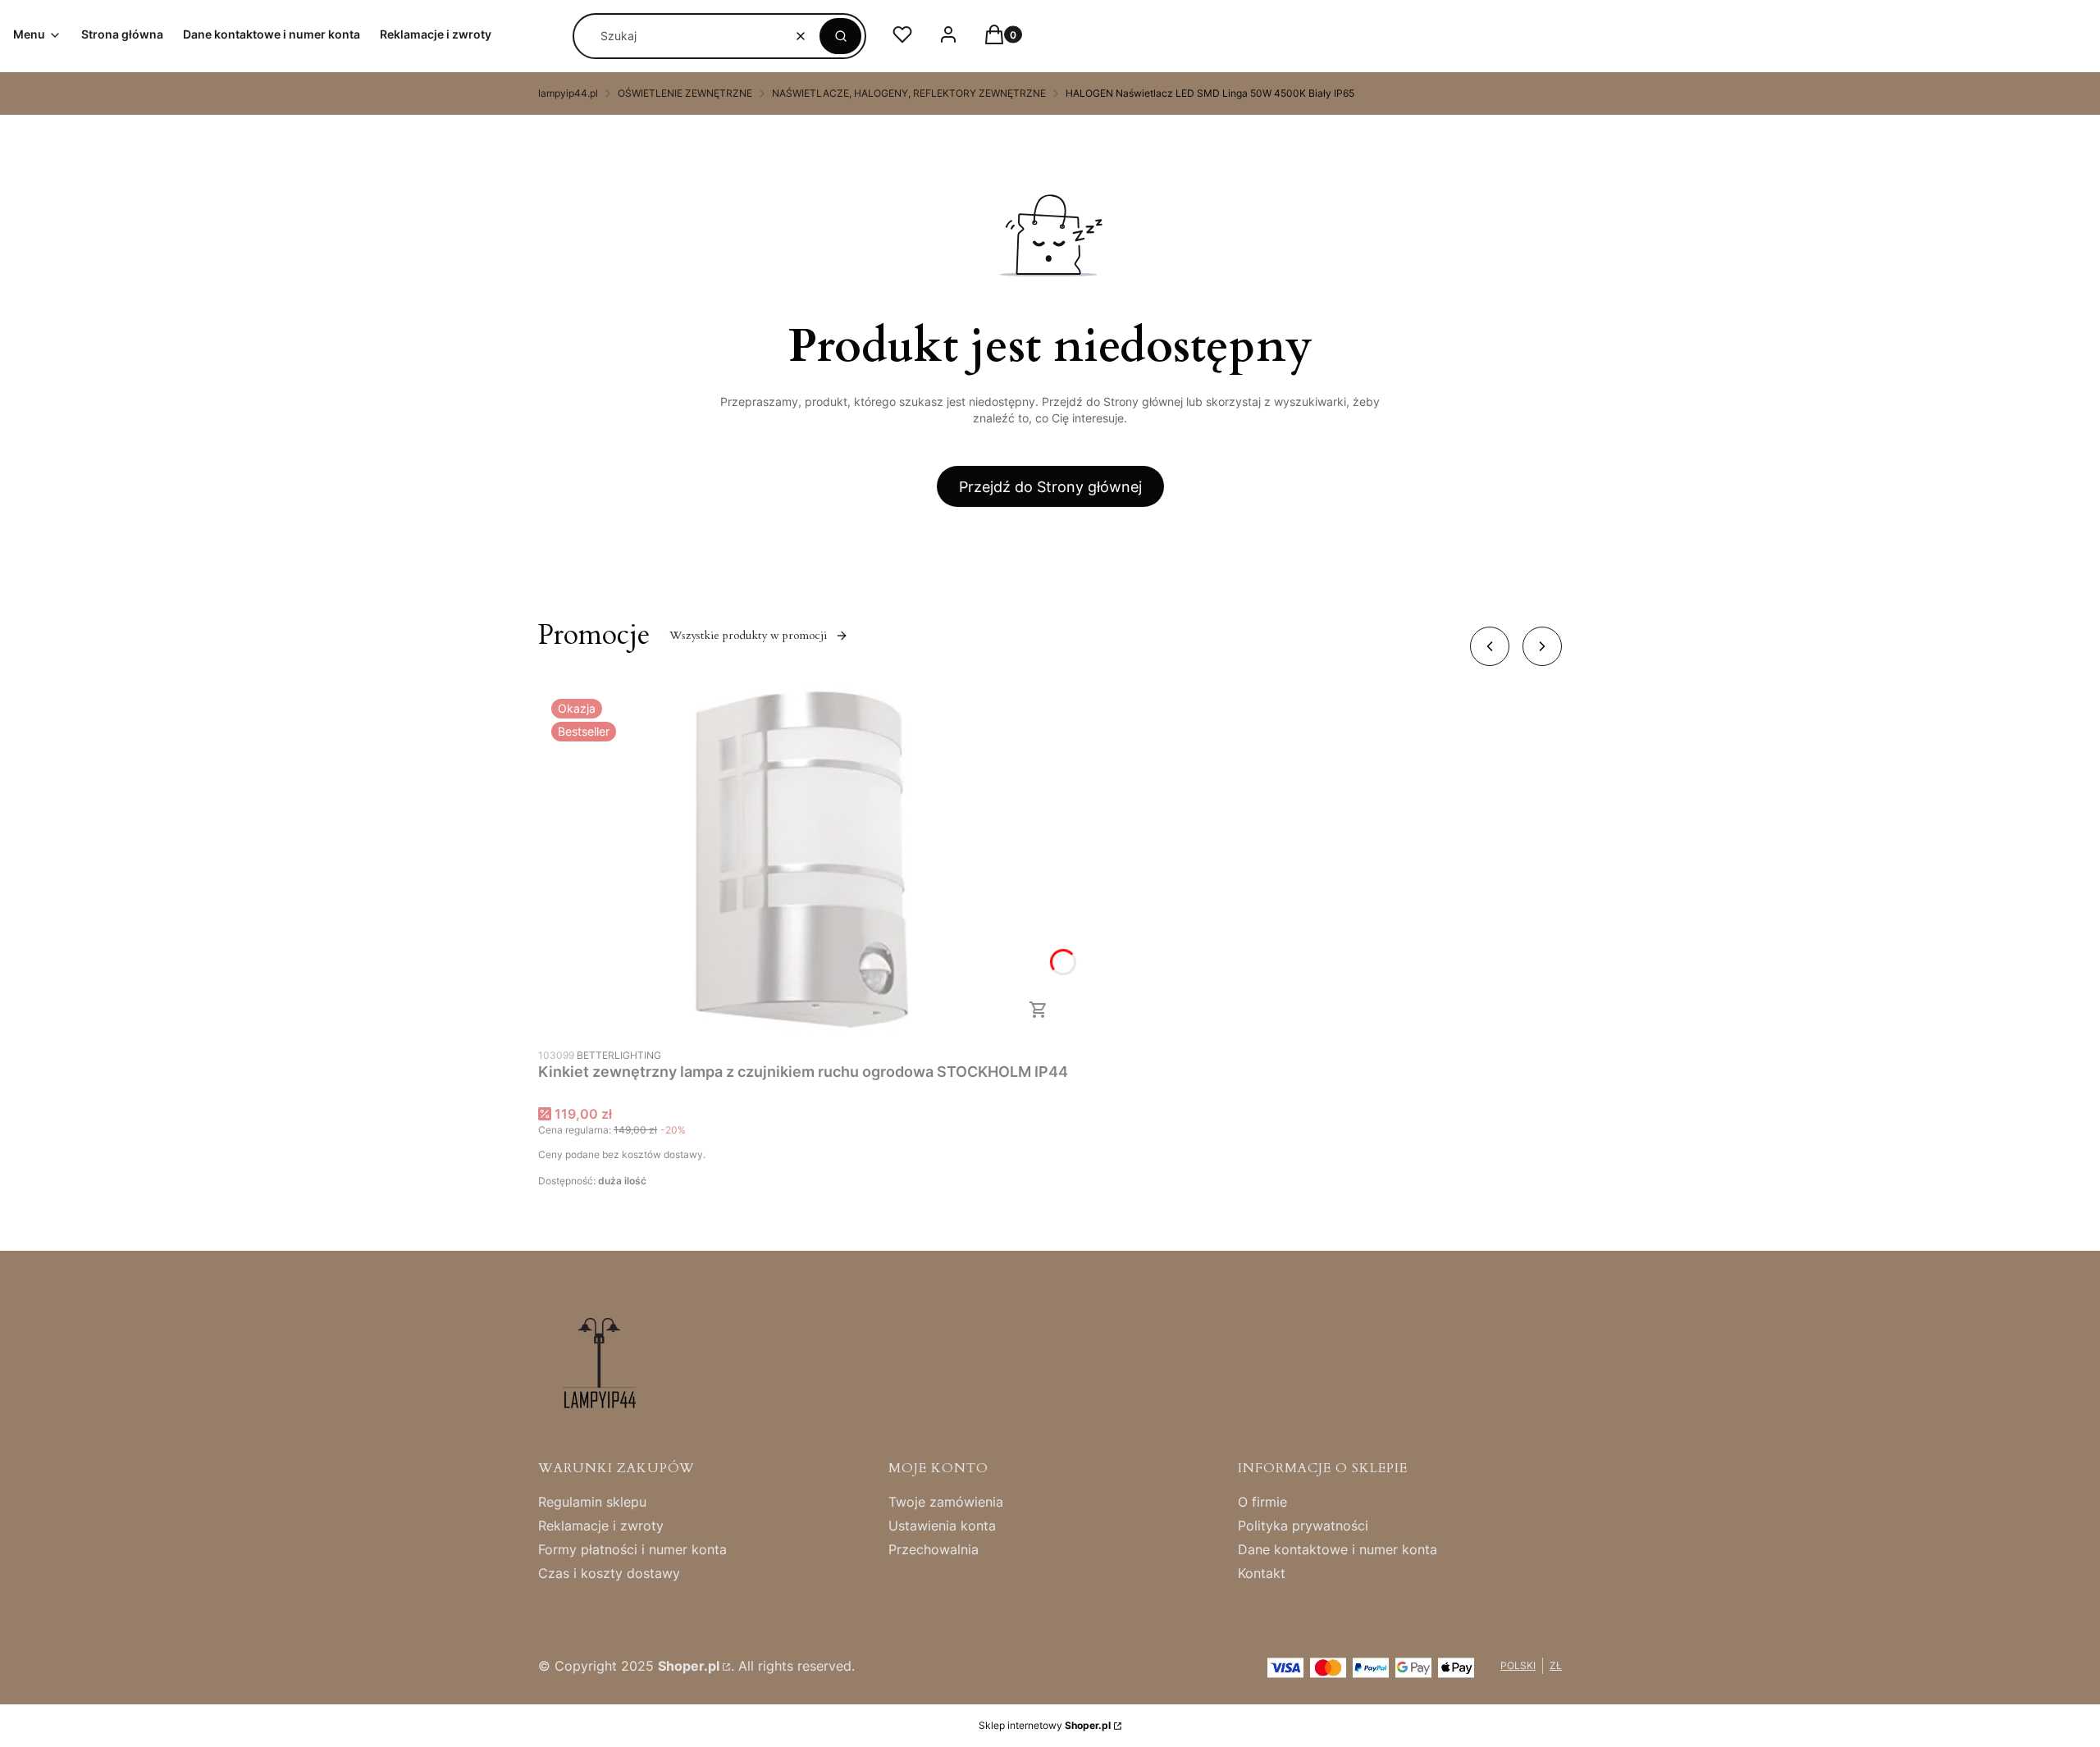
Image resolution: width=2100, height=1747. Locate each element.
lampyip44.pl (568, 93)
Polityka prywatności (1303, 1526)
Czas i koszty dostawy (609, 1573)
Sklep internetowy (1045, 1725)
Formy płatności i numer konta (632, 1549)
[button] (840, 36)
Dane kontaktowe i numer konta (1338, 1549)
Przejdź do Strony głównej (1050, 487)
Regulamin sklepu (592, 1502)
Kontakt (1262, 1573)
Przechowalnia (934, 1549)
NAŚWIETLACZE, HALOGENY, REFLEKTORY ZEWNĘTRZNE (909, 93)
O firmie (1262, 1502)
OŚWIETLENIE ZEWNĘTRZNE (685, 93)
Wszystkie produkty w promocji (748, 635)
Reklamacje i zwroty (601, 1526)
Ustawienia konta (942, 1526)
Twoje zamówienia (946, 1502)
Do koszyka (1039, 1010)
